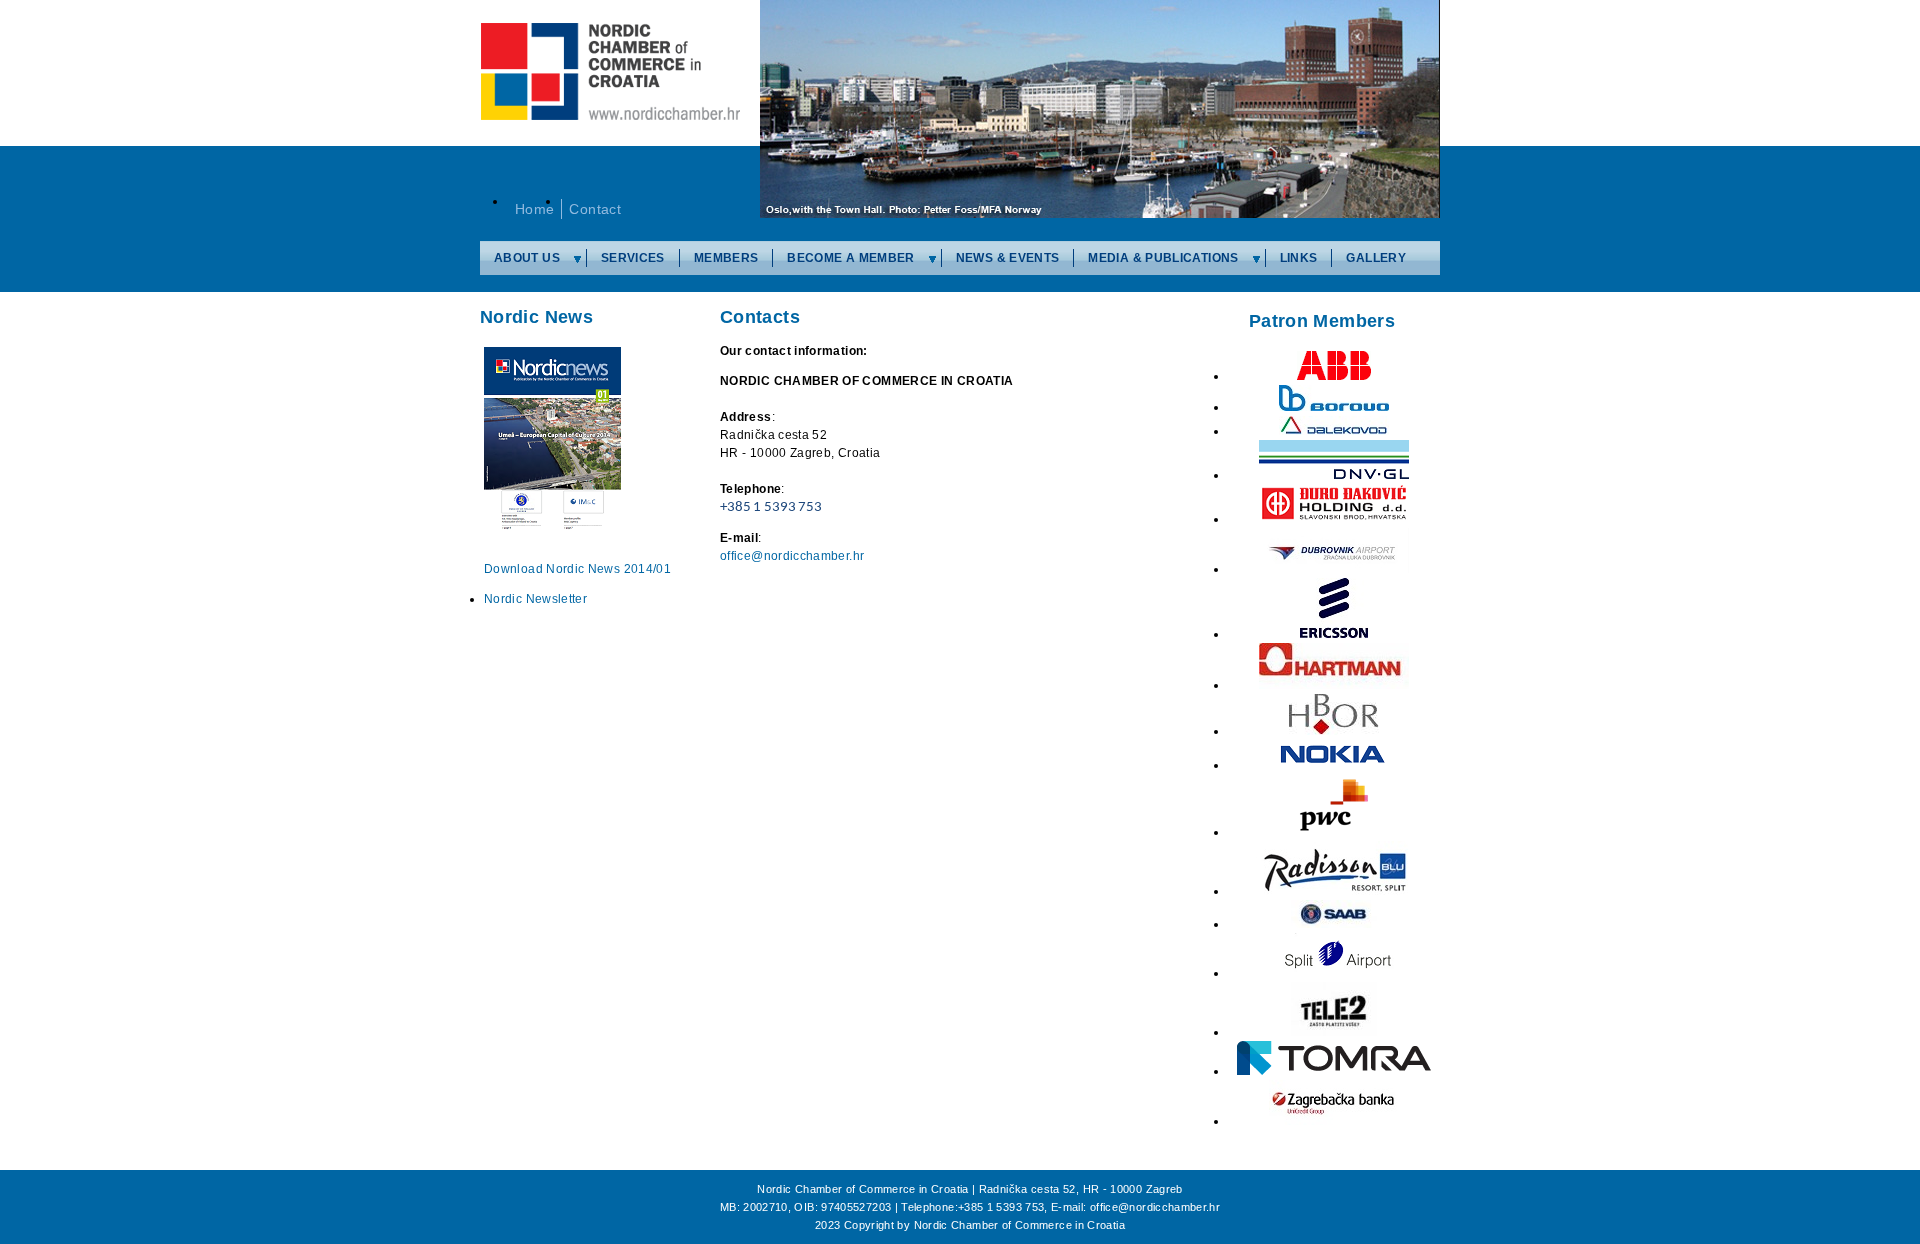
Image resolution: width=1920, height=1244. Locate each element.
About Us (527, 258)
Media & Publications (1163, 258)
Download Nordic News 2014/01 (577, 569)
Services (633, 258)
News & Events (1008, 258)
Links (1299, 258)
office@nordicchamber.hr (792, 556)
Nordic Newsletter (535, 599)
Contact (595, 209)
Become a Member (850, 258)
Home (534, 209)
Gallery (1376, 258)
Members (726, 258)
